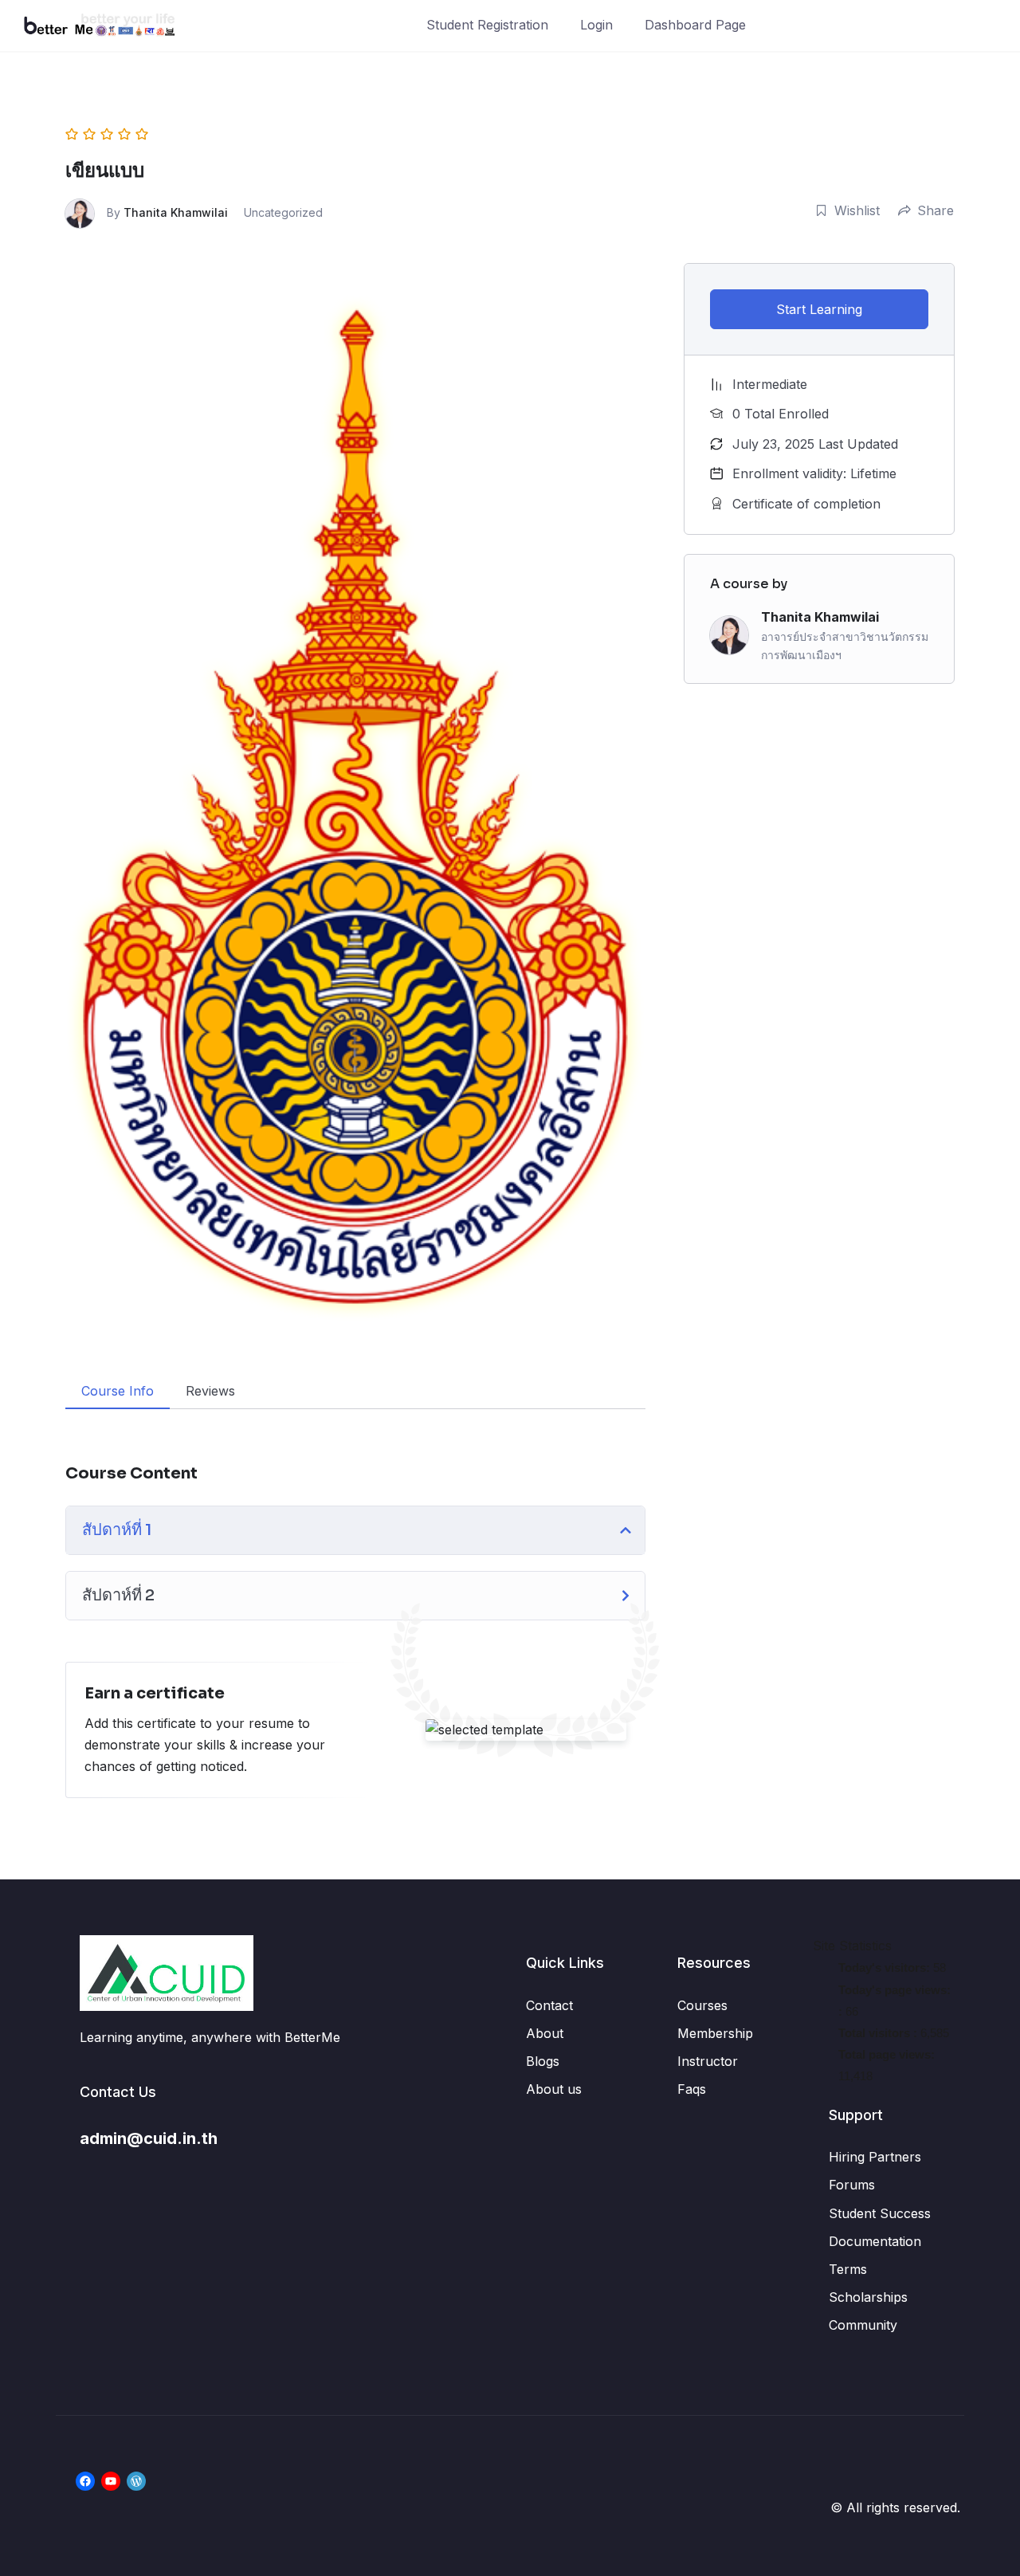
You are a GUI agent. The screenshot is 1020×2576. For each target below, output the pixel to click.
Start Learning (819, 309)
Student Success (880, 2213)
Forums (852, 2185)
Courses (702, 2005)
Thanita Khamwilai (176, 212)
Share (936, 210)
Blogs (543, 2061)
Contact (549, 2005)
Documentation (875, 2241)
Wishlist (857, 210)
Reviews (210, 1391)
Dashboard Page (695, 25)
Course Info (118, 1391)
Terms (848, 2269)
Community (863, 2325)
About (545, 2033)
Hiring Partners (875, 2157)
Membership (715, 2033)
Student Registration (487, 25)
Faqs (692, 2089)
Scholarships (868, 2297)
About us (554, 2089)
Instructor (708, 2061)
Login (596, 25)
